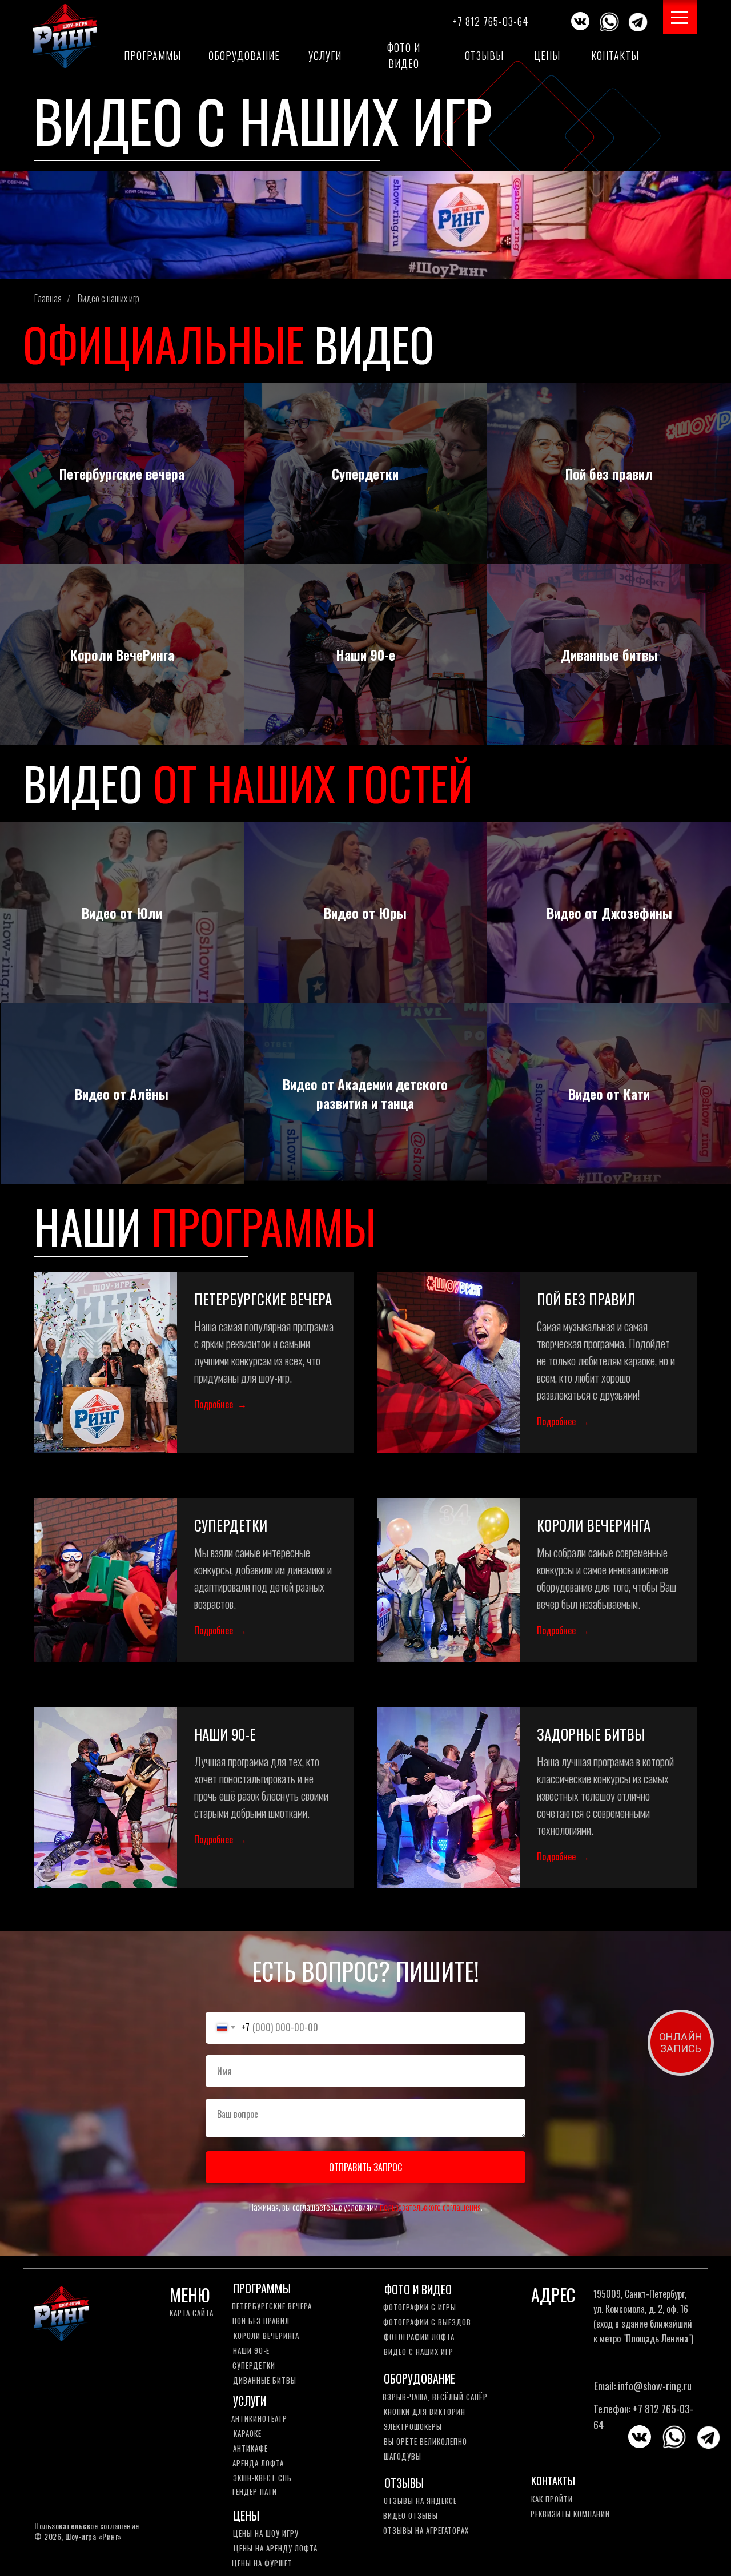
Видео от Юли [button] (122, 913)
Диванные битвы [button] (609, 654)
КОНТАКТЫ (553, 2481)
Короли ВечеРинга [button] (122, 654)
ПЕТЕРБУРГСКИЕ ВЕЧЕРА (263, 1299)
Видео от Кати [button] (609, 1094)
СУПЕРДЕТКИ (231, 1525)
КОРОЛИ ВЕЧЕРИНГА (594, 1525)
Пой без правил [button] (609, 473)
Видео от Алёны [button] (122, 1094)
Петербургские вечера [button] (122, 473)
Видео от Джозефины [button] (609, 913)
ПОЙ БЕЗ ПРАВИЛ (586, 1299)
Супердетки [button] (365, 473)
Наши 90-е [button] (365, 654)
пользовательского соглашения (430, 2207)
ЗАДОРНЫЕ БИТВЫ (591, 1734)
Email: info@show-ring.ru (643, 2386)
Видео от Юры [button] (365, 913)
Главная (48, 298)
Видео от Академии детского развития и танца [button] (365, 1093)
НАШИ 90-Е (225, 1734)
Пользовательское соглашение (87, 2525)
